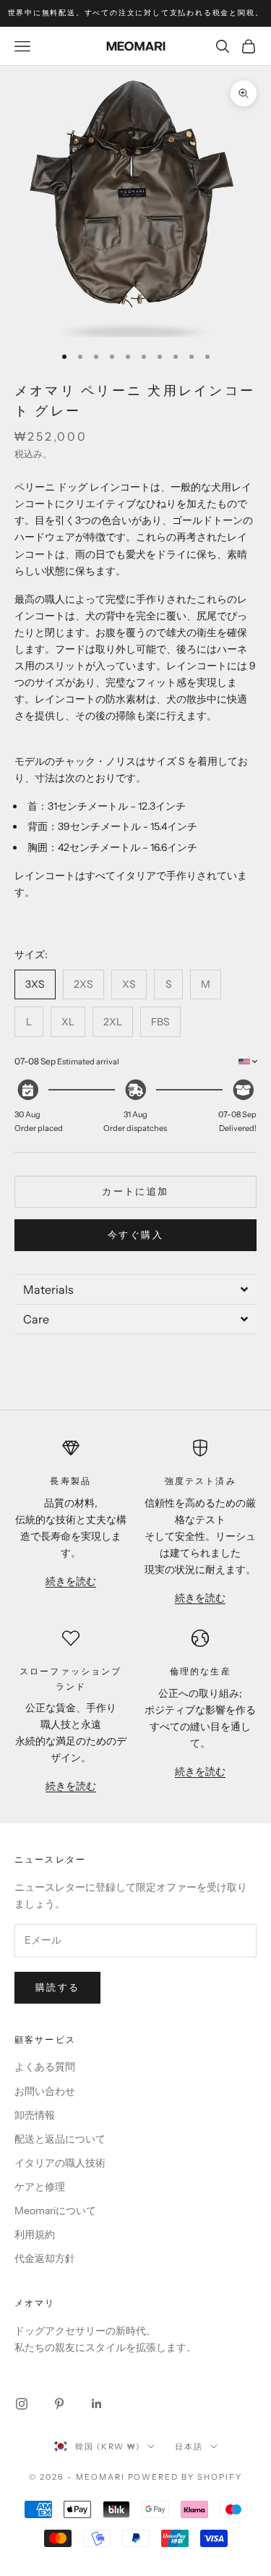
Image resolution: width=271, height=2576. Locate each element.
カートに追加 (135, 1191)
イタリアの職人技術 (60, 2163)
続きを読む (71, 1581)
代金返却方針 (45, 2258)
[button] (135, 1289)
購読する (57, 1987)
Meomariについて (55, 2211)
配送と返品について (60, 2139)
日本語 (189, 2446)
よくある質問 (45, 2067)
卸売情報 (35, 2115)
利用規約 (35, 2234)
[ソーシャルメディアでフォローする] (22, 2404)
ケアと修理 (40, 2187)
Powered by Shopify (185, 2477)
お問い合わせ (45, 2091)
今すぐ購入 (135, 1234)
